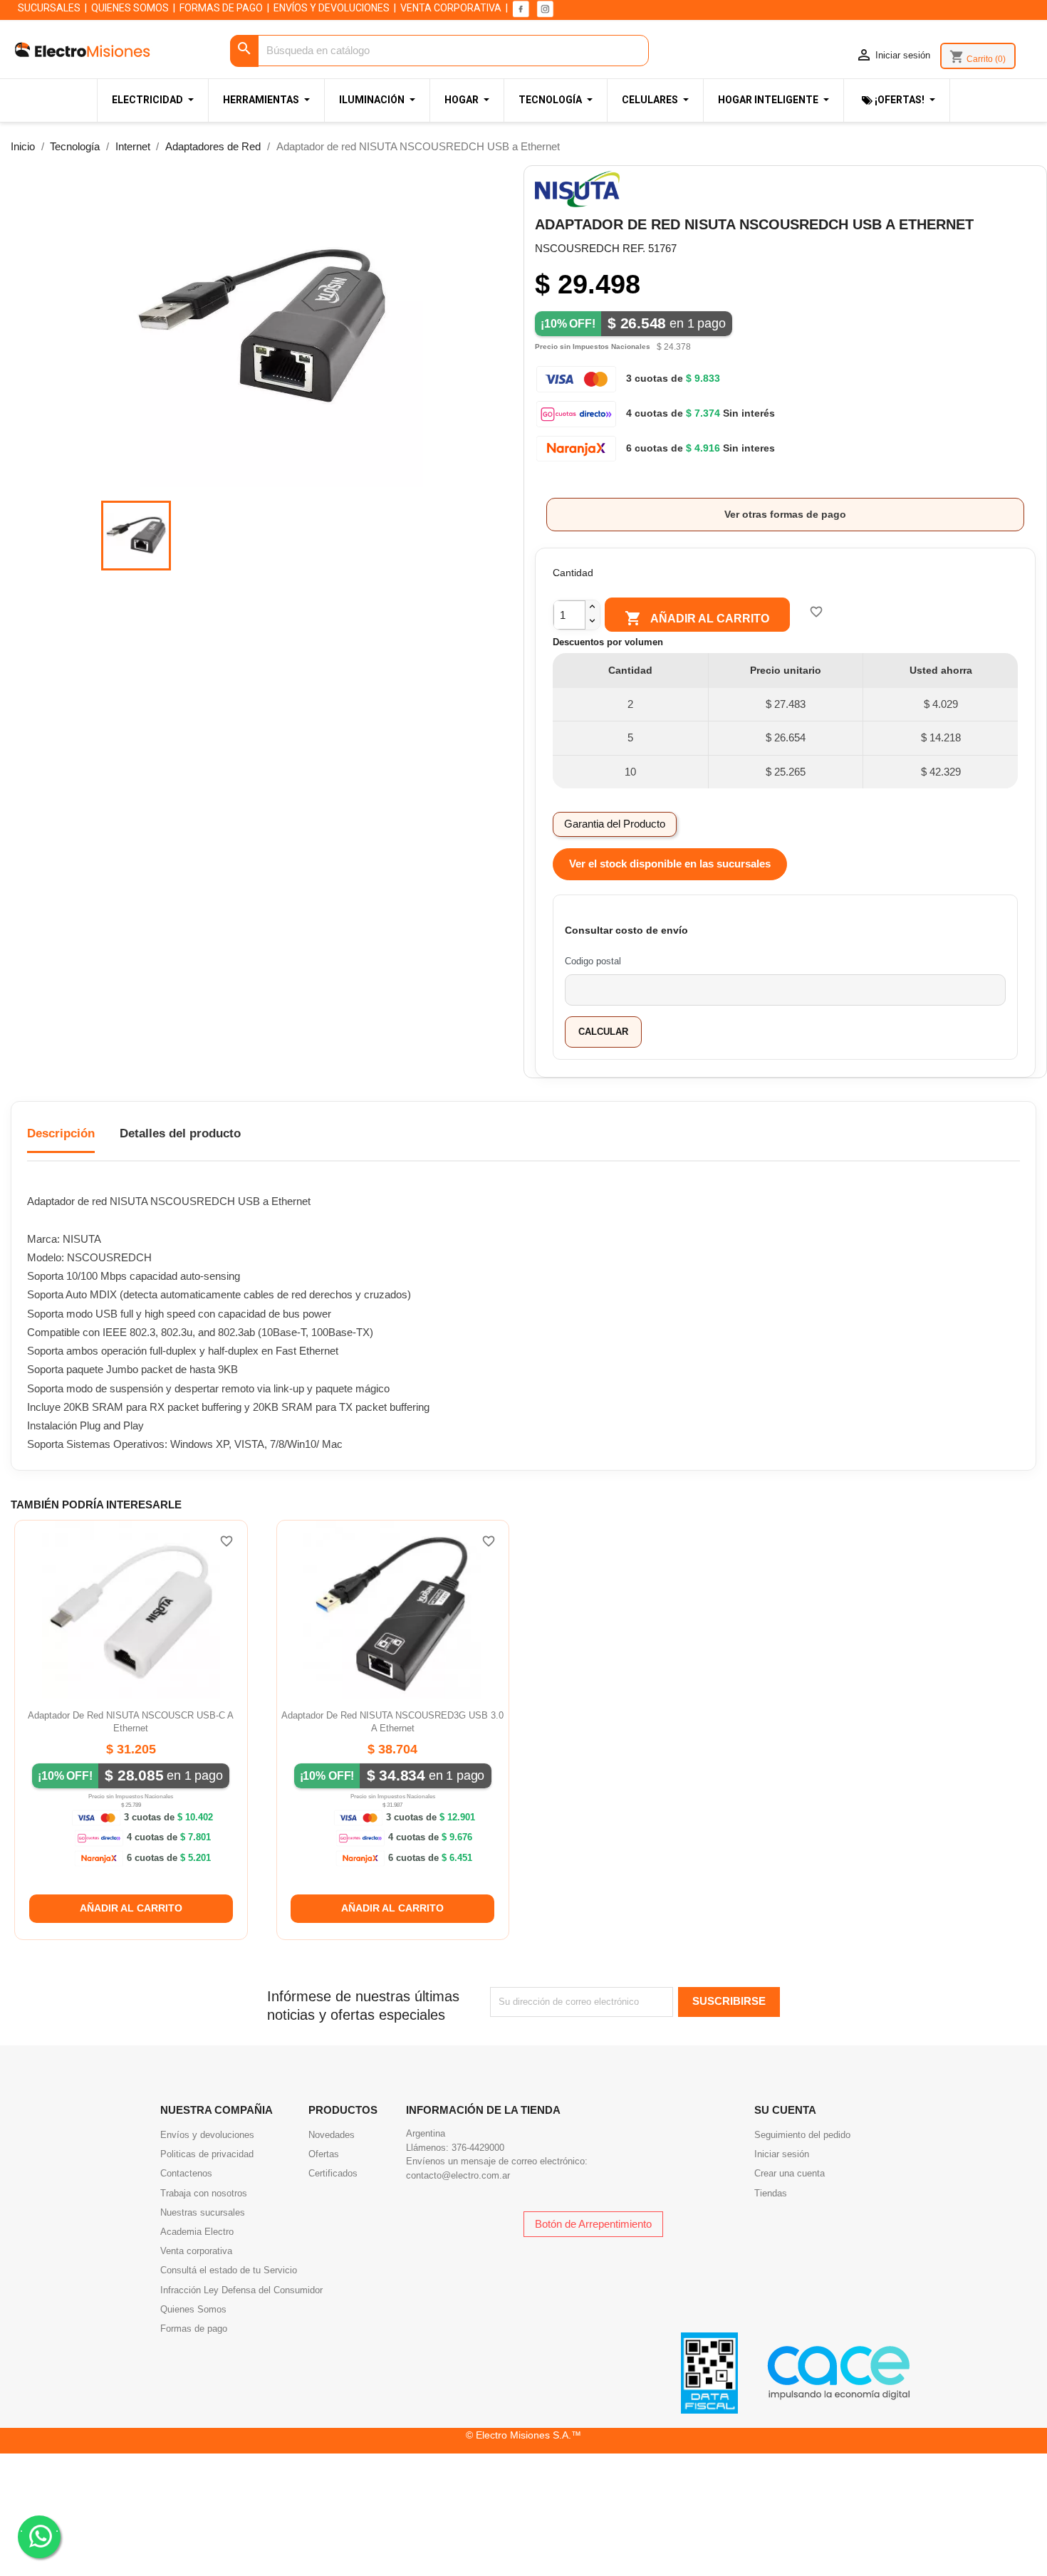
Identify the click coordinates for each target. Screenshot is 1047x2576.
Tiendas (771, 2193)
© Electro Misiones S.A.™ (523, 2435)
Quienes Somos (193, 2309)
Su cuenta (785, 2110)
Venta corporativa (196, 2251)
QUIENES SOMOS (130, 8)
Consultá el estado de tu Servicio (229, 2270)
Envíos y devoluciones (207, 2135)
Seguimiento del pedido (802, 2135)
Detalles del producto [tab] (180, 1133)
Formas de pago (194, 2329)
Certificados (333, 2173)
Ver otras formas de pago (785, 514)
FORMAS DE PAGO (221, 8)
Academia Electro (197, 2232)
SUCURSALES (49, 8)
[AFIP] (709, 2372)
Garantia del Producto (615, 824)
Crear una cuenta (790, 2173)
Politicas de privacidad (207, 2154)
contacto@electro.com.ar (458, 2175)
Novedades (332, 2135)
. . (39, 2528)
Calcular (603, 1032)
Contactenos (186, 2173)
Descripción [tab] (61, 1133)
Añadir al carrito (697, 618)
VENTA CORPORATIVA (451, 8)
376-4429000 (478, 2148)
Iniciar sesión (782, 2154)
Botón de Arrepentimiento (593, 2224)
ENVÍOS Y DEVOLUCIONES (332, 8)
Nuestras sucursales (203, 2212)
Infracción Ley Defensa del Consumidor (241, 2290)
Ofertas (324, 2154)
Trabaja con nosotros (204, 2193)
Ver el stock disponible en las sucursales (670, 864)
